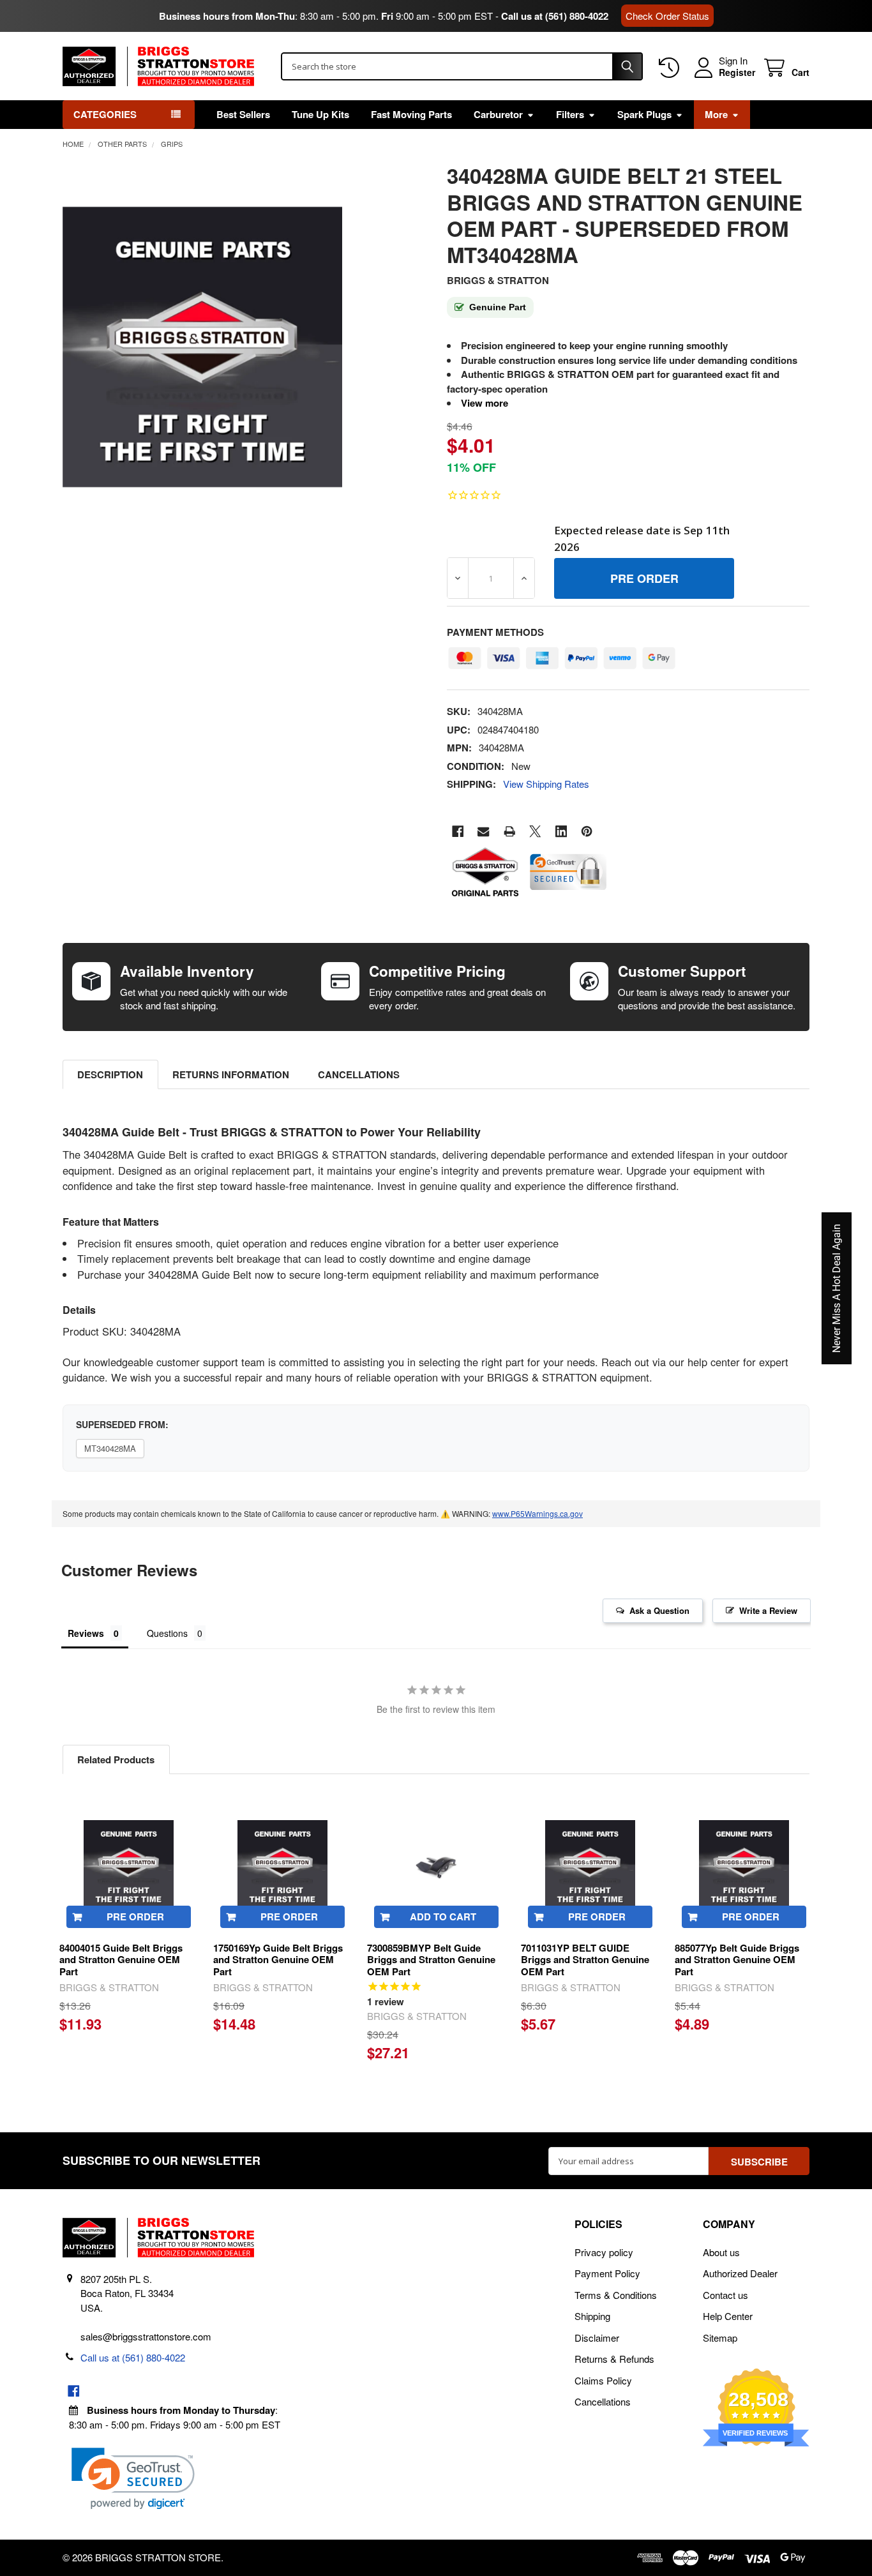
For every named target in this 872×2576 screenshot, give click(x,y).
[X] (535, 832)
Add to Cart (443, 1917)
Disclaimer (597, 2338)
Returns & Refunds (614, 2359)
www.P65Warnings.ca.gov (537, 1513)
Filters (570, 114)
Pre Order (135, 1917)
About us (721, 2252)
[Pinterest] (587, 832)
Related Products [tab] (116, 1759)
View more (485, 403)
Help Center (728, 2316)
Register (737, 73)
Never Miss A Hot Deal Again (837, 1288)
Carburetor (498, 114)
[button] (133, 2479)
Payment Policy (607, 2273)
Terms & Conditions (616, 2295)
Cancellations (359, 1074)
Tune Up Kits (320, 114)
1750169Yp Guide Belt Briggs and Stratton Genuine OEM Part (278, 1960)
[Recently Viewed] (672, 68)
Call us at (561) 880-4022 (555, 16)
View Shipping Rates (546, 784)
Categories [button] (105, 114)
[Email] (484, 832)
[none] (203, 347)
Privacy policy (604, 2252)
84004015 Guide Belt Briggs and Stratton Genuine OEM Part (121, 1960)
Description (110, 1074)
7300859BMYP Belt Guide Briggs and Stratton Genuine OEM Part (431, 1960)
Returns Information (231, 1074)
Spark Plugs (644, 114)
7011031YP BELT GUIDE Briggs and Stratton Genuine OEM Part (585, 1960)
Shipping (592, 2316)
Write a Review (768, 1610)
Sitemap (720, 2338)
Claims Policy (603, 2380)
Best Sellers (243, 114)
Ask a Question (659, 1610)
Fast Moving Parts (411, 114)
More (716, 114)
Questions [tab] (167, 1633)
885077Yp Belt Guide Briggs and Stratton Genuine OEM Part (737, 1960)
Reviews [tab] (86, 1633)
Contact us (725, 2295)
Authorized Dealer (740, 2273)
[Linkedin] (561, 832)
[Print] (510, 832)
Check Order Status (667, 16)
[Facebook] (458, 832)
